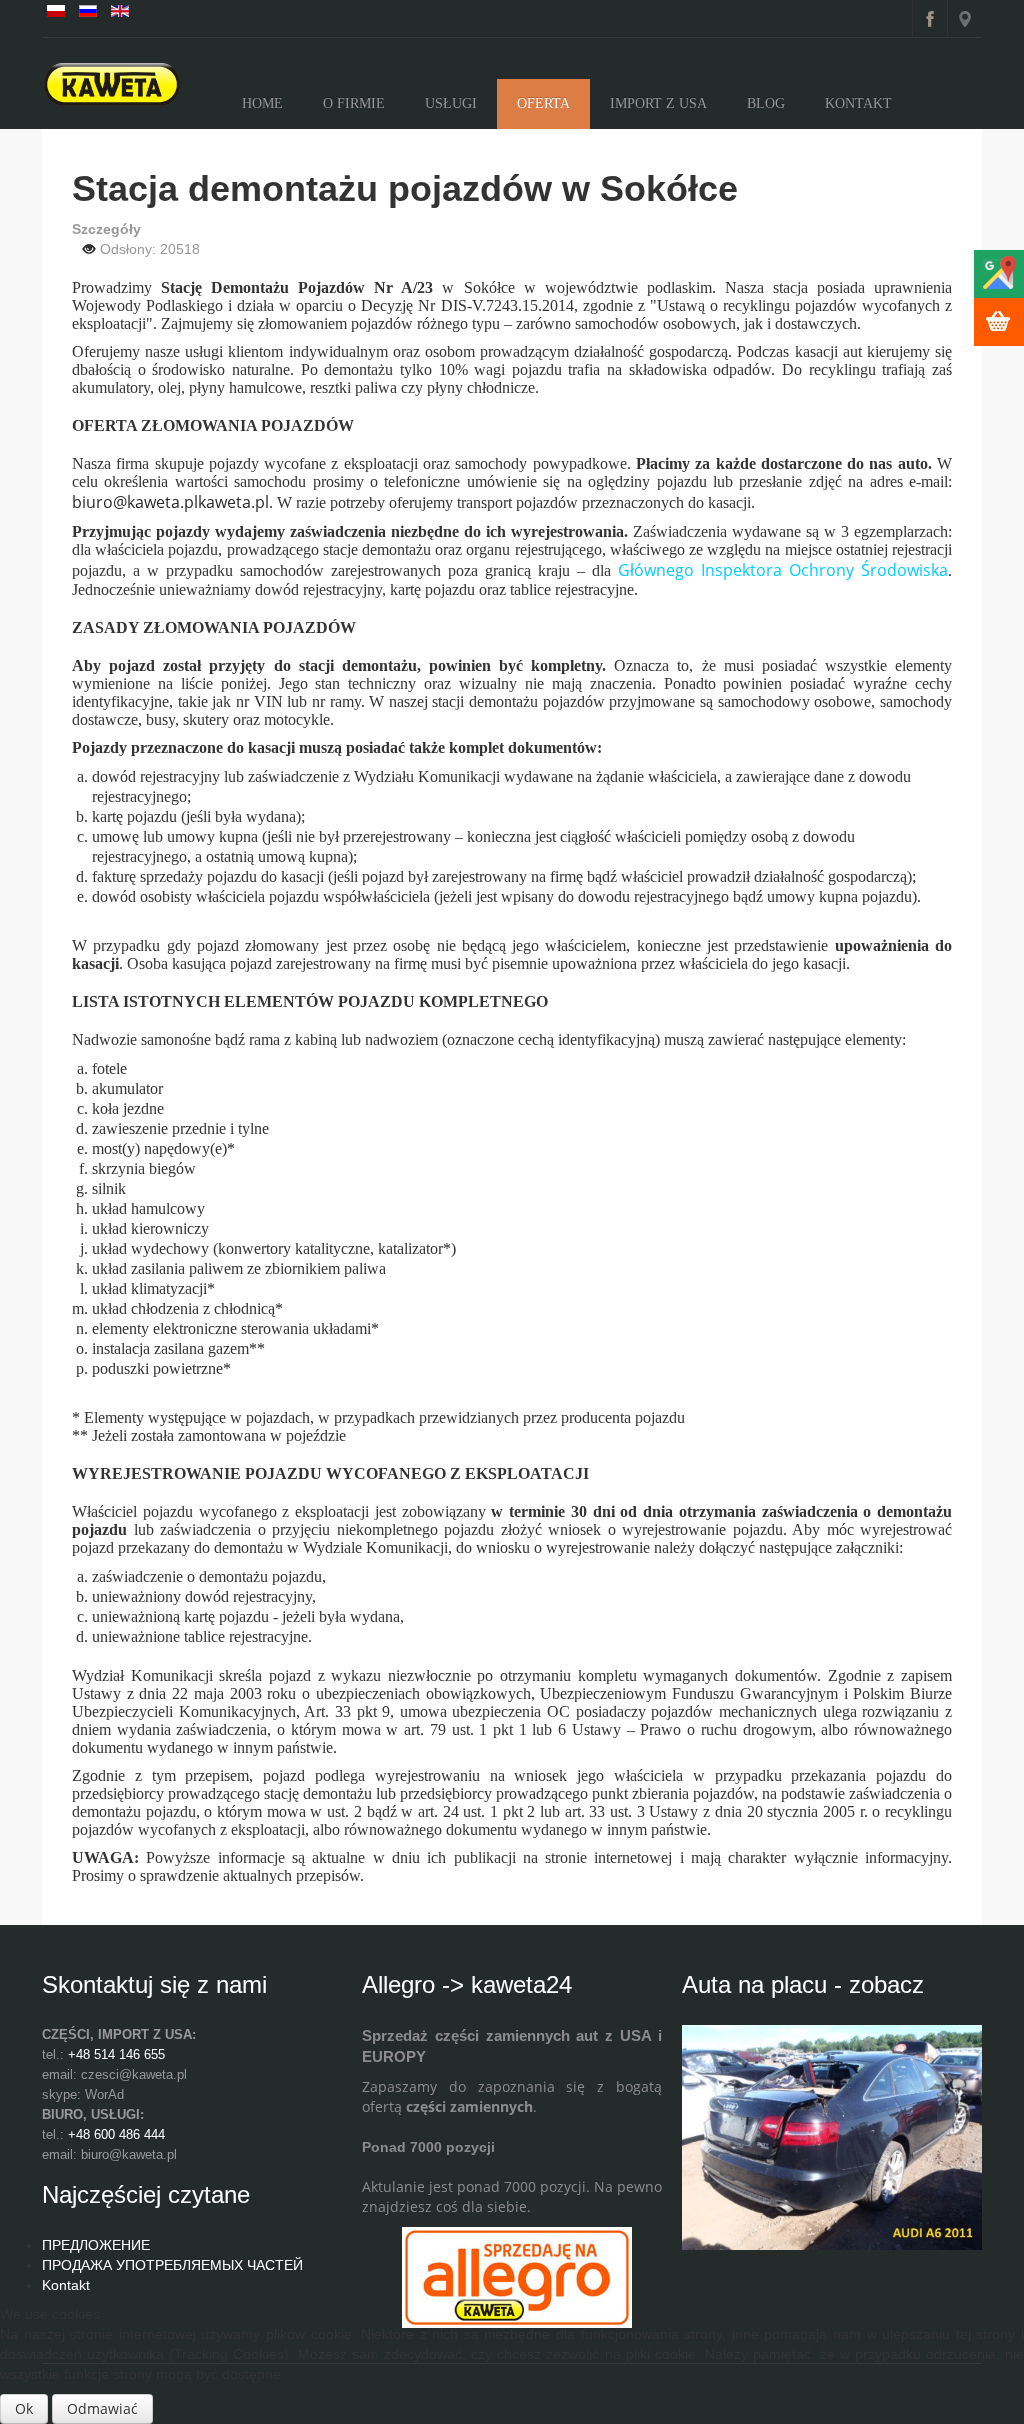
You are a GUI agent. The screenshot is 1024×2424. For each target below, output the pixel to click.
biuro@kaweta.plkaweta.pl (170, 502)
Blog (766, 103)
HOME (262, 103)
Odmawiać (102, 2408)
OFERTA (543, 103)
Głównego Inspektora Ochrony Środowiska (783, 570)
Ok (24, 2408)
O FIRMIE (354, 103)
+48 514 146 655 (116, 2054)
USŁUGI (451, 103)
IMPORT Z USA (658, 103)
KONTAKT (858, 103)
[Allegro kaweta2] (517, 2276)
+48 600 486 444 (116, 2134)
